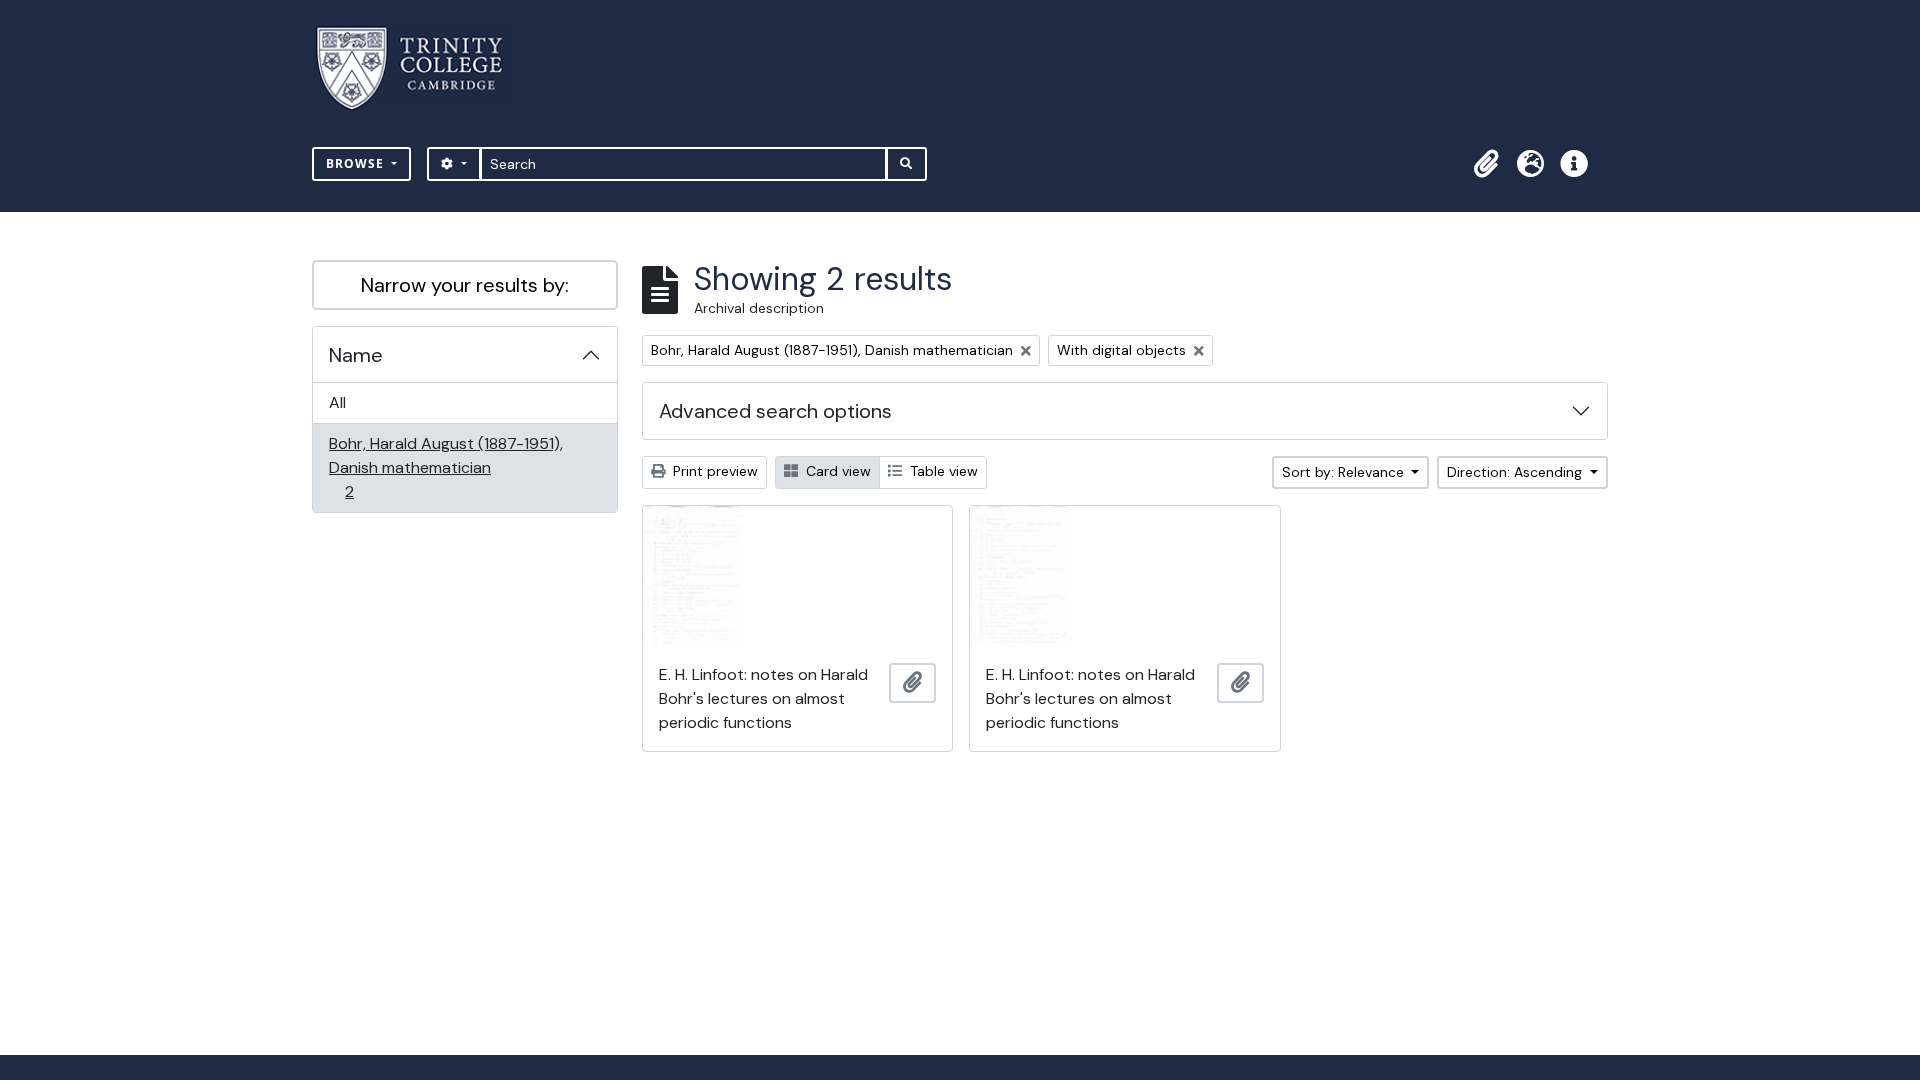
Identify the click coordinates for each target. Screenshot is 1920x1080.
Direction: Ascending (1516, 472)
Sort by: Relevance (1345, 472)
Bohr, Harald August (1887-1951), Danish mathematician (445, 467)
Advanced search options (775, 411)
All (337, 402)
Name (356, 355)
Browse (357, 163)
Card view (836, 471)
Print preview (713, 471)
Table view (942, 471)
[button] (1486, 164)
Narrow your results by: (465, 285)
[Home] (421, 68)
